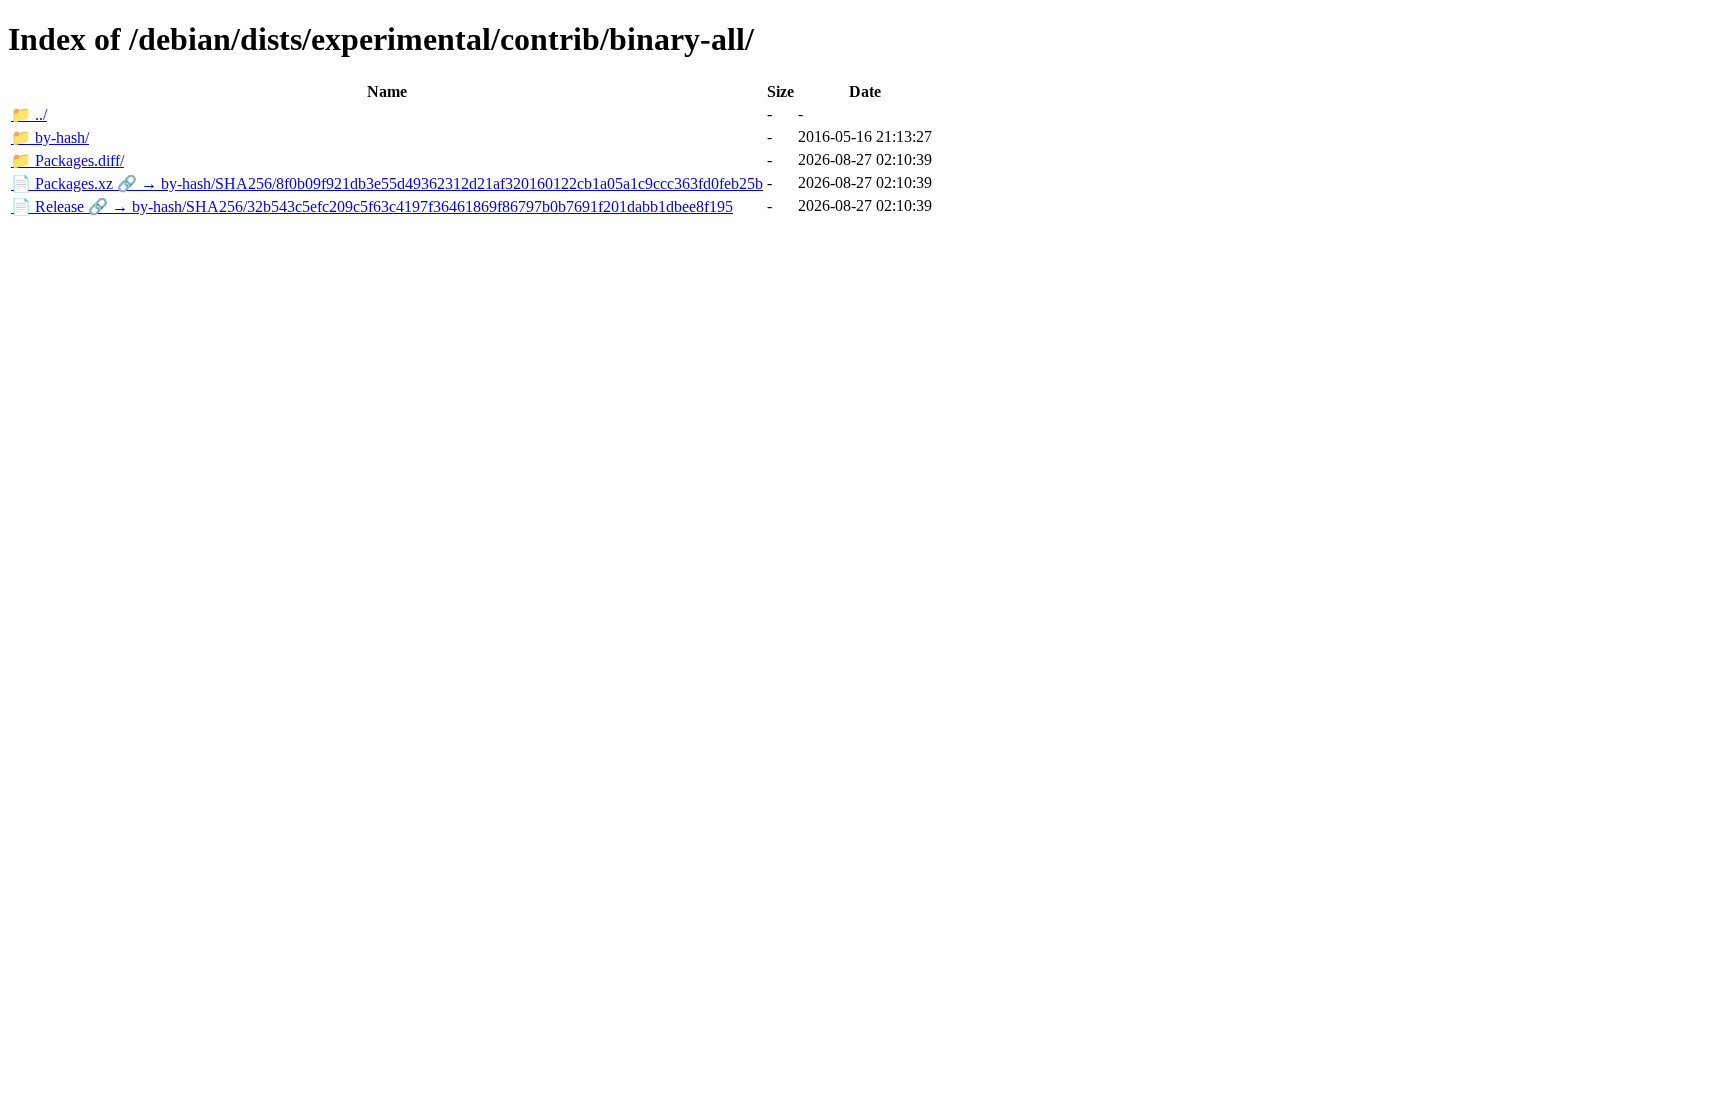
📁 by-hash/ (50, 137)
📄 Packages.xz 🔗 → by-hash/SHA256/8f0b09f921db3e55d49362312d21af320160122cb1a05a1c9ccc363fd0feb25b (387, 183)
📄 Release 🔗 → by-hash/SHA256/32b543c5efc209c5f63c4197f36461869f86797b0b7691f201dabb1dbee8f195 (372, 206)
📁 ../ (29, 114)
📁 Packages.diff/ (67, 160)
